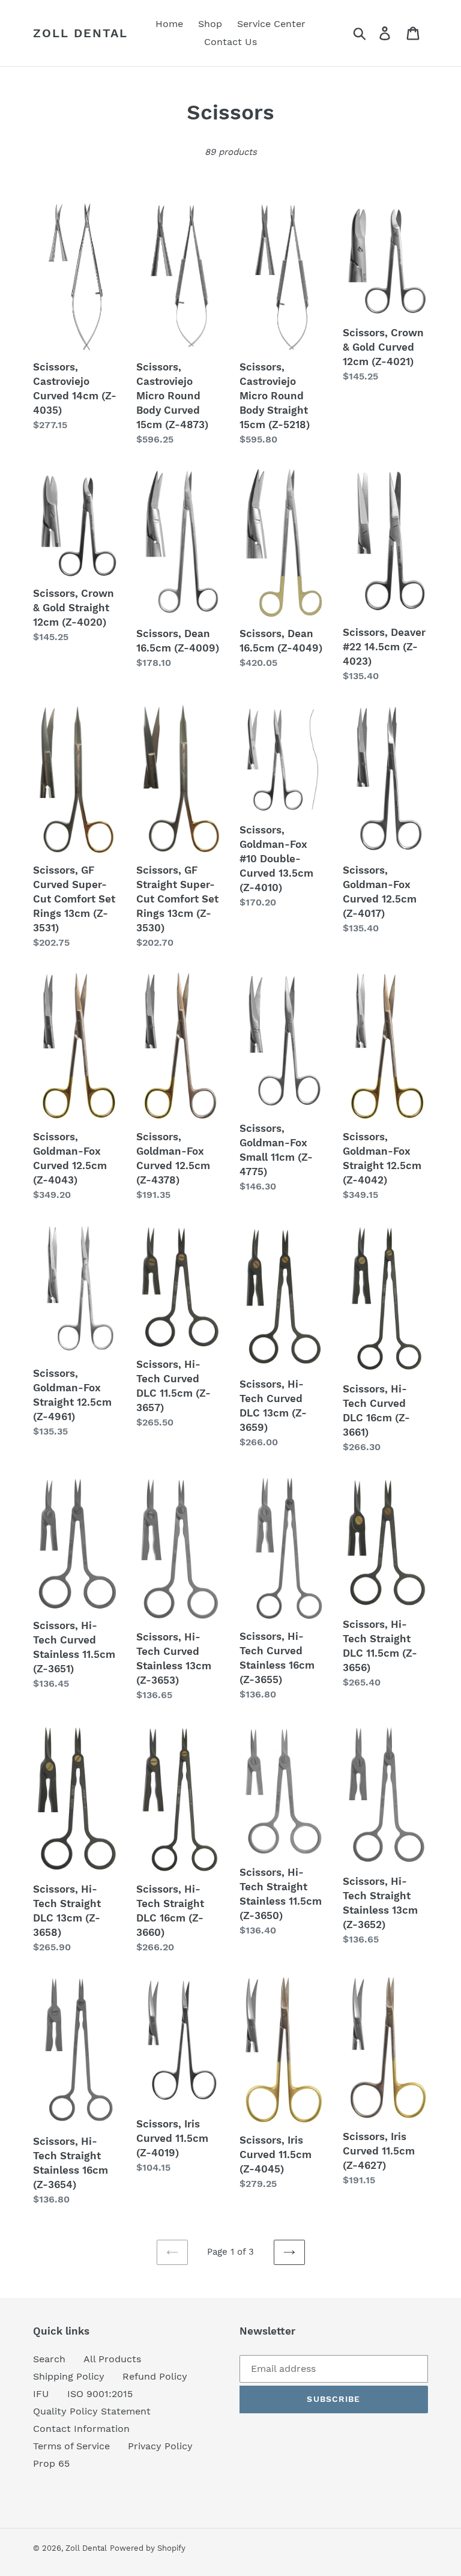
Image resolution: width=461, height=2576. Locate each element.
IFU (41, 2394)
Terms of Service (71, 2446)
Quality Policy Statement (92, 2411)
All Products (112, 2359)
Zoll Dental (80, 33)
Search (49, 2359)
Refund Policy (155, 2376)
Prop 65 (51, 2463)
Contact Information (81, 2429)
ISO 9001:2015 (100, 2394)
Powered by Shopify (148, 2548)
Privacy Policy (160, 2446)
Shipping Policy (69, 2376)
